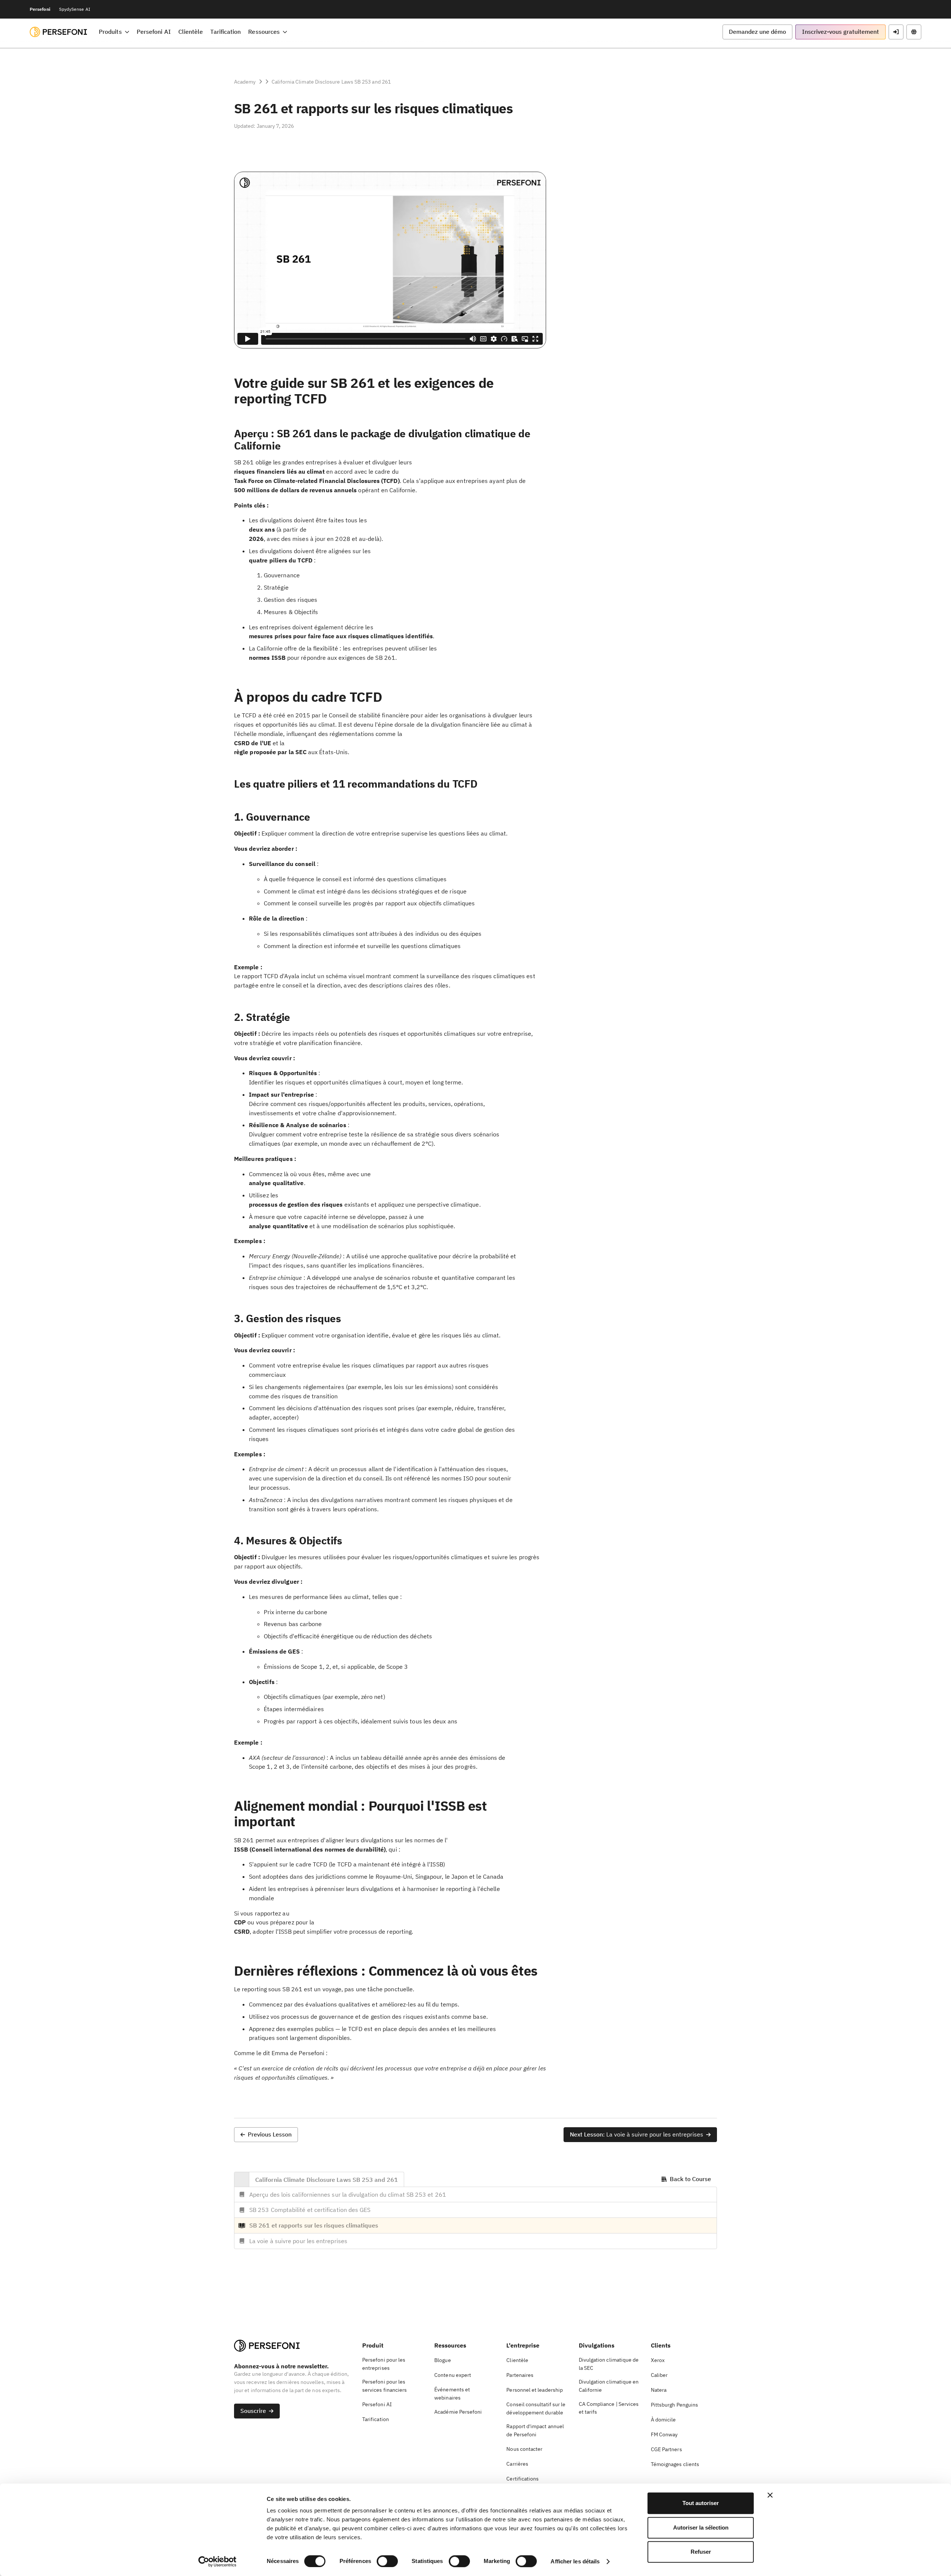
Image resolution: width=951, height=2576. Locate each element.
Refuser (701, 2552)
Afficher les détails (575, 2561)
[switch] (387, 2561)
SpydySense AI (75, 9)
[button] (114, 32)
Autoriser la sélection (701, 2528)
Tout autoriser (701, 2503)
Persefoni (40, 9)
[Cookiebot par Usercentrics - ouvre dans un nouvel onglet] (218, 2562)
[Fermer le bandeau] (770, 2495)
